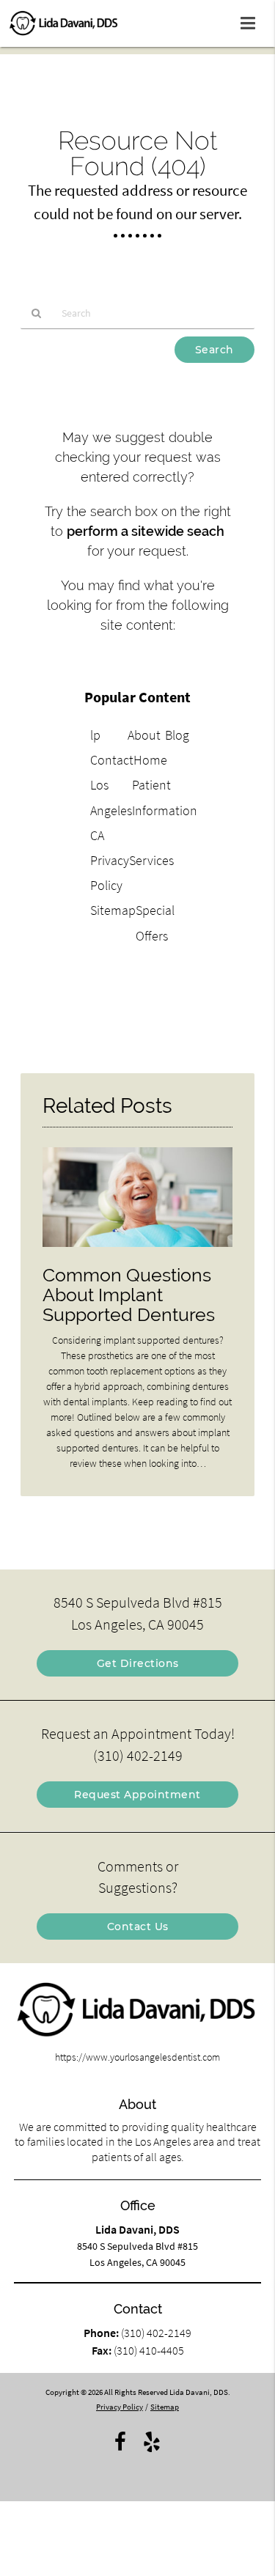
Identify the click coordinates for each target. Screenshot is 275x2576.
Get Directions (138, 1663)
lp (95, 735)
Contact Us (138, 1927)
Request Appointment (137, 1795)
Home (150, 760)
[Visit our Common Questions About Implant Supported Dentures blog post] (137, 1251)
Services (151, 860)
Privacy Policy (120, 2407)
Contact (112, 760)
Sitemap (113, 910)
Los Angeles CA (111, 810)
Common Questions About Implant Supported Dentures (129, 1295)
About (144, 735)
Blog (177, 735)
